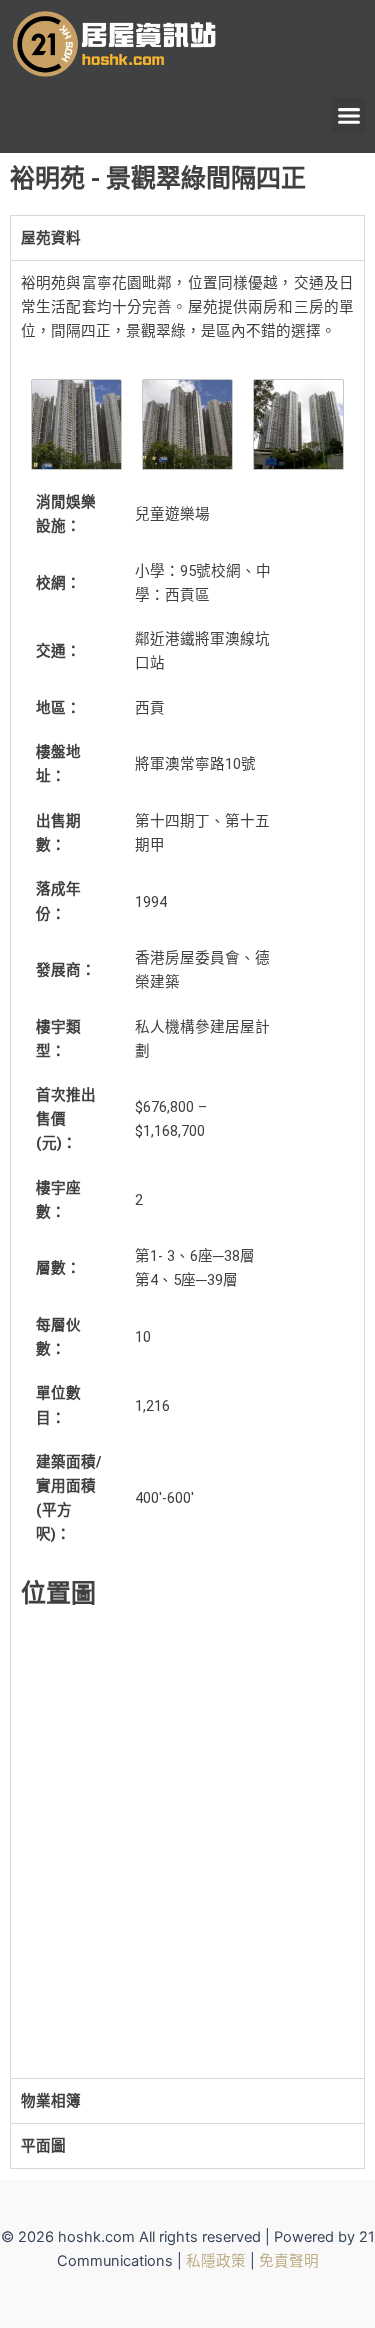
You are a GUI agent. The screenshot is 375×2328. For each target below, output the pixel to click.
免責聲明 (289, 2261)
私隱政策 (216, 2261)
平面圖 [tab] (43, 2146)
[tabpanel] (187, 1169)
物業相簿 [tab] (51, 2101)
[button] (348, 115)
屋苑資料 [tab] (51, 238)
